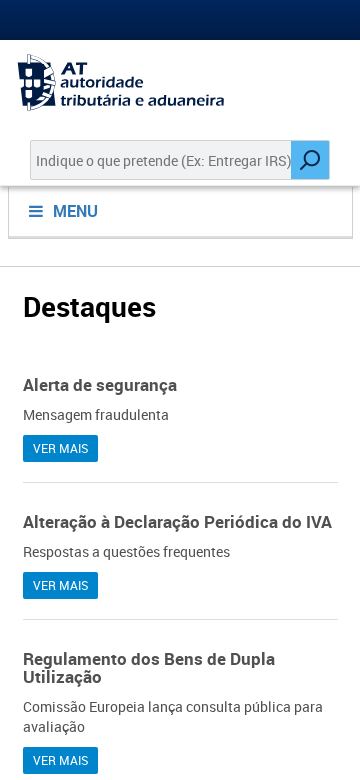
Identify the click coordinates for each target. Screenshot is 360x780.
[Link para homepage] (180, 82)
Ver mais (60, 448)
